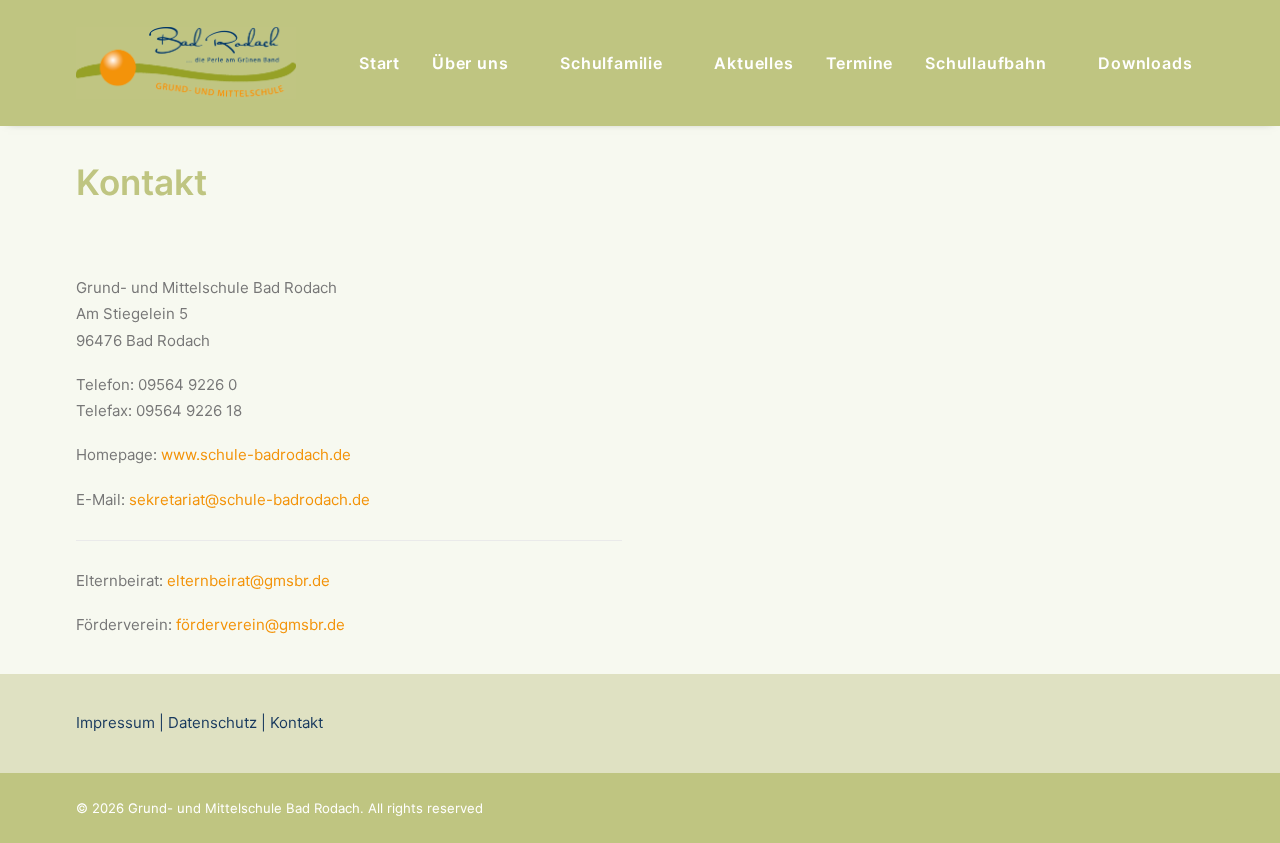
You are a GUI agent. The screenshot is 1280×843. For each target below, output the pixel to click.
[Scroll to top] (1242, 803)
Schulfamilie (611, 63)
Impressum (115, 722)
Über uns (470, 63)
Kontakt (294, 722)
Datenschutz (212, 722)
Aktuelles (753, 63)
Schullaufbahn (985, 63)
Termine (860, 63)
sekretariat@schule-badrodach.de (249, 499)
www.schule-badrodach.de (256, 454)
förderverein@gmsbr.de (260, 624)
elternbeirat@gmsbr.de (248, 580)
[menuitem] (379, 63)
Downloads (1145, 63)
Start (379, 63)
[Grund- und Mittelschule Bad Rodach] (186, 63)
